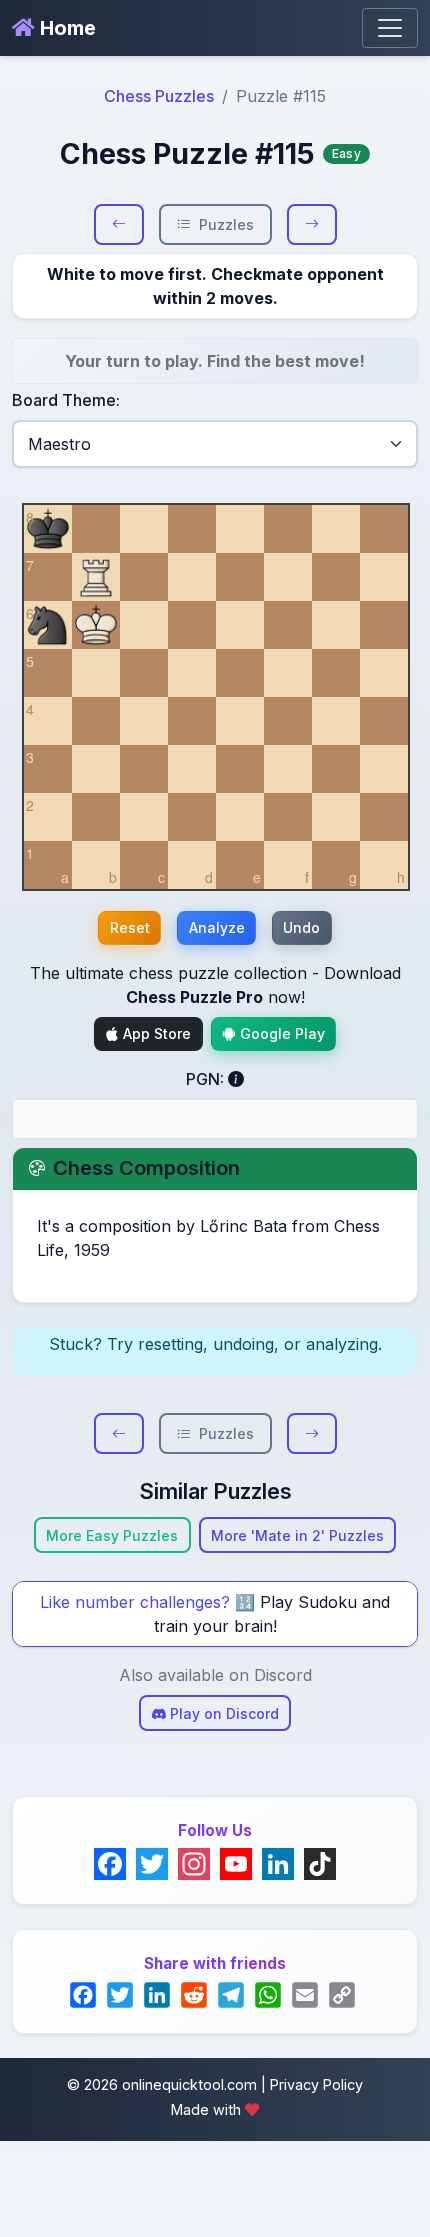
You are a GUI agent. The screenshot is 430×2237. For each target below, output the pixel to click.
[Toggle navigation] (390, 28)
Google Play (280, 1033)
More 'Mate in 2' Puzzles (297, 1535)
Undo (301, 927)
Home (65, 28)
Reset (130, 927)
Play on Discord (222, 1713)
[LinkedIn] (278, 1864)
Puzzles (226, 224)
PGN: (207, 1079)
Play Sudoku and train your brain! (272, 1614)
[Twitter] (152, 1864)
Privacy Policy (316, 2084)
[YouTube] (236, 1864)
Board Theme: (66, 400)
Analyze (217, 927)
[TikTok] (320, 1864)
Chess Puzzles (159, 96)
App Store (155, 1033)
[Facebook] (110, 1864)
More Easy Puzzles (112, 1535)
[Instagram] (194, 1864)
